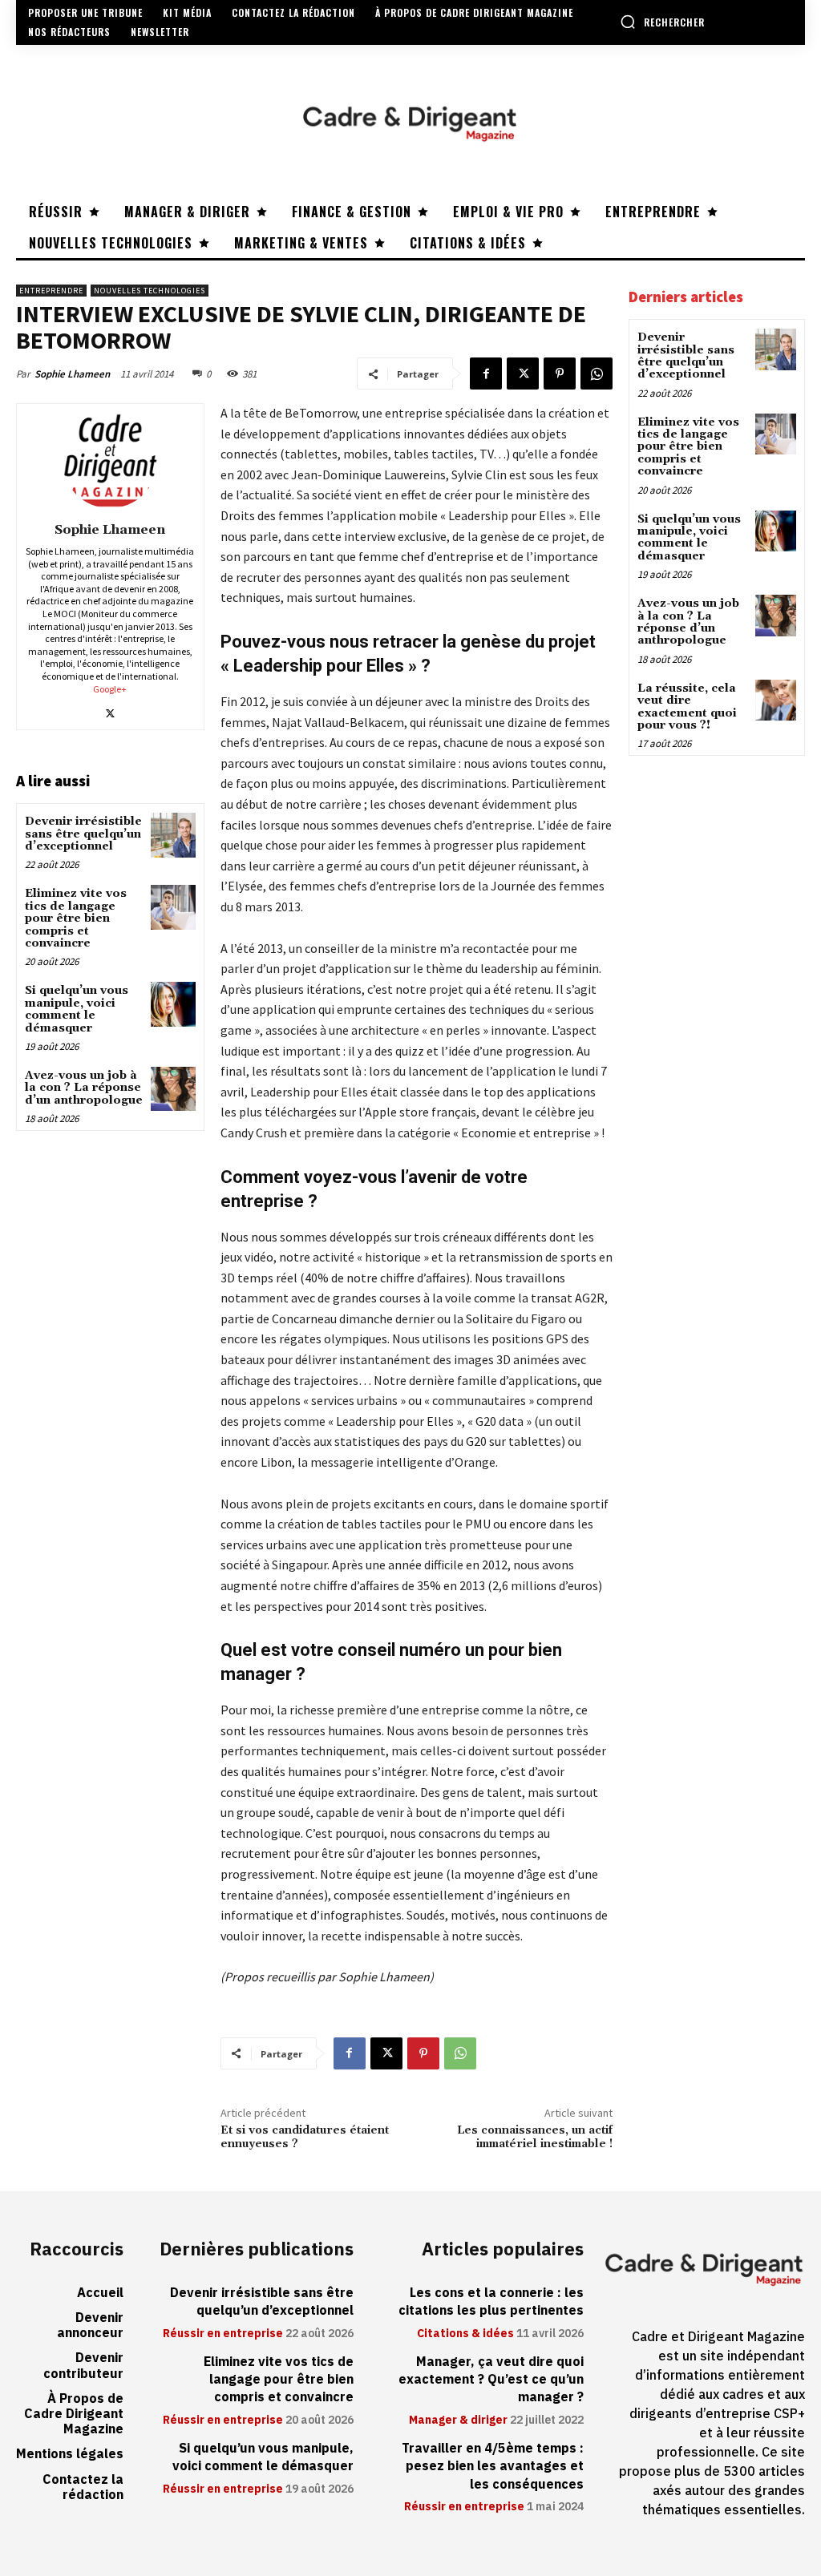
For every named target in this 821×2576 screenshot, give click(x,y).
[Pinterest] (560, 373)
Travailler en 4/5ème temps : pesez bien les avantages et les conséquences (493, 2467)
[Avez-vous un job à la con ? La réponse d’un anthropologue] (173, 1089)
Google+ (110, 689)
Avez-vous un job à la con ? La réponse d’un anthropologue (84, 1088)
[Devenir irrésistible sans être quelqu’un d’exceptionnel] (173, 835)
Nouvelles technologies (150, 291)
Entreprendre (51, 291)
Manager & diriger (458, 2421)
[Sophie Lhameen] (110, 460)
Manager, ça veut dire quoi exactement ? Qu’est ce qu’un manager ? (491, 2380)
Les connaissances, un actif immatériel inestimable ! (535, 2137)
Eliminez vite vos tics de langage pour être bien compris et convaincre (76, 919)
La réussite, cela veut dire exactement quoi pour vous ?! (687, 707)
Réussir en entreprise (223, 2334)
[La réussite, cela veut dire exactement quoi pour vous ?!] (776, 700)
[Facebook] (486, 373)
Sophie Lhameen (72, 374)
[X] (523, 373)
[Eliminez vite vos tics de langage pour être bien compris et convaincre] (173, 907)
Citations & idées (465, 2334)
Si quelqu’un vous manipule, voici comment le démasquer (77, 1009)
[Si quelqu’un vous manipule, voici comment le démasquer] (173, 1004)
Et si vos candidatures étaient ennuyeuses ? (305, 2137)
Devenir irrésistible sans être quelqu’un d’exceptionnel (83, 834)
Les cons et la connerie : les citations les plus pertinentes (491, 2302)
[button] (662, 22)
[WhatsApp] (597, 373)
